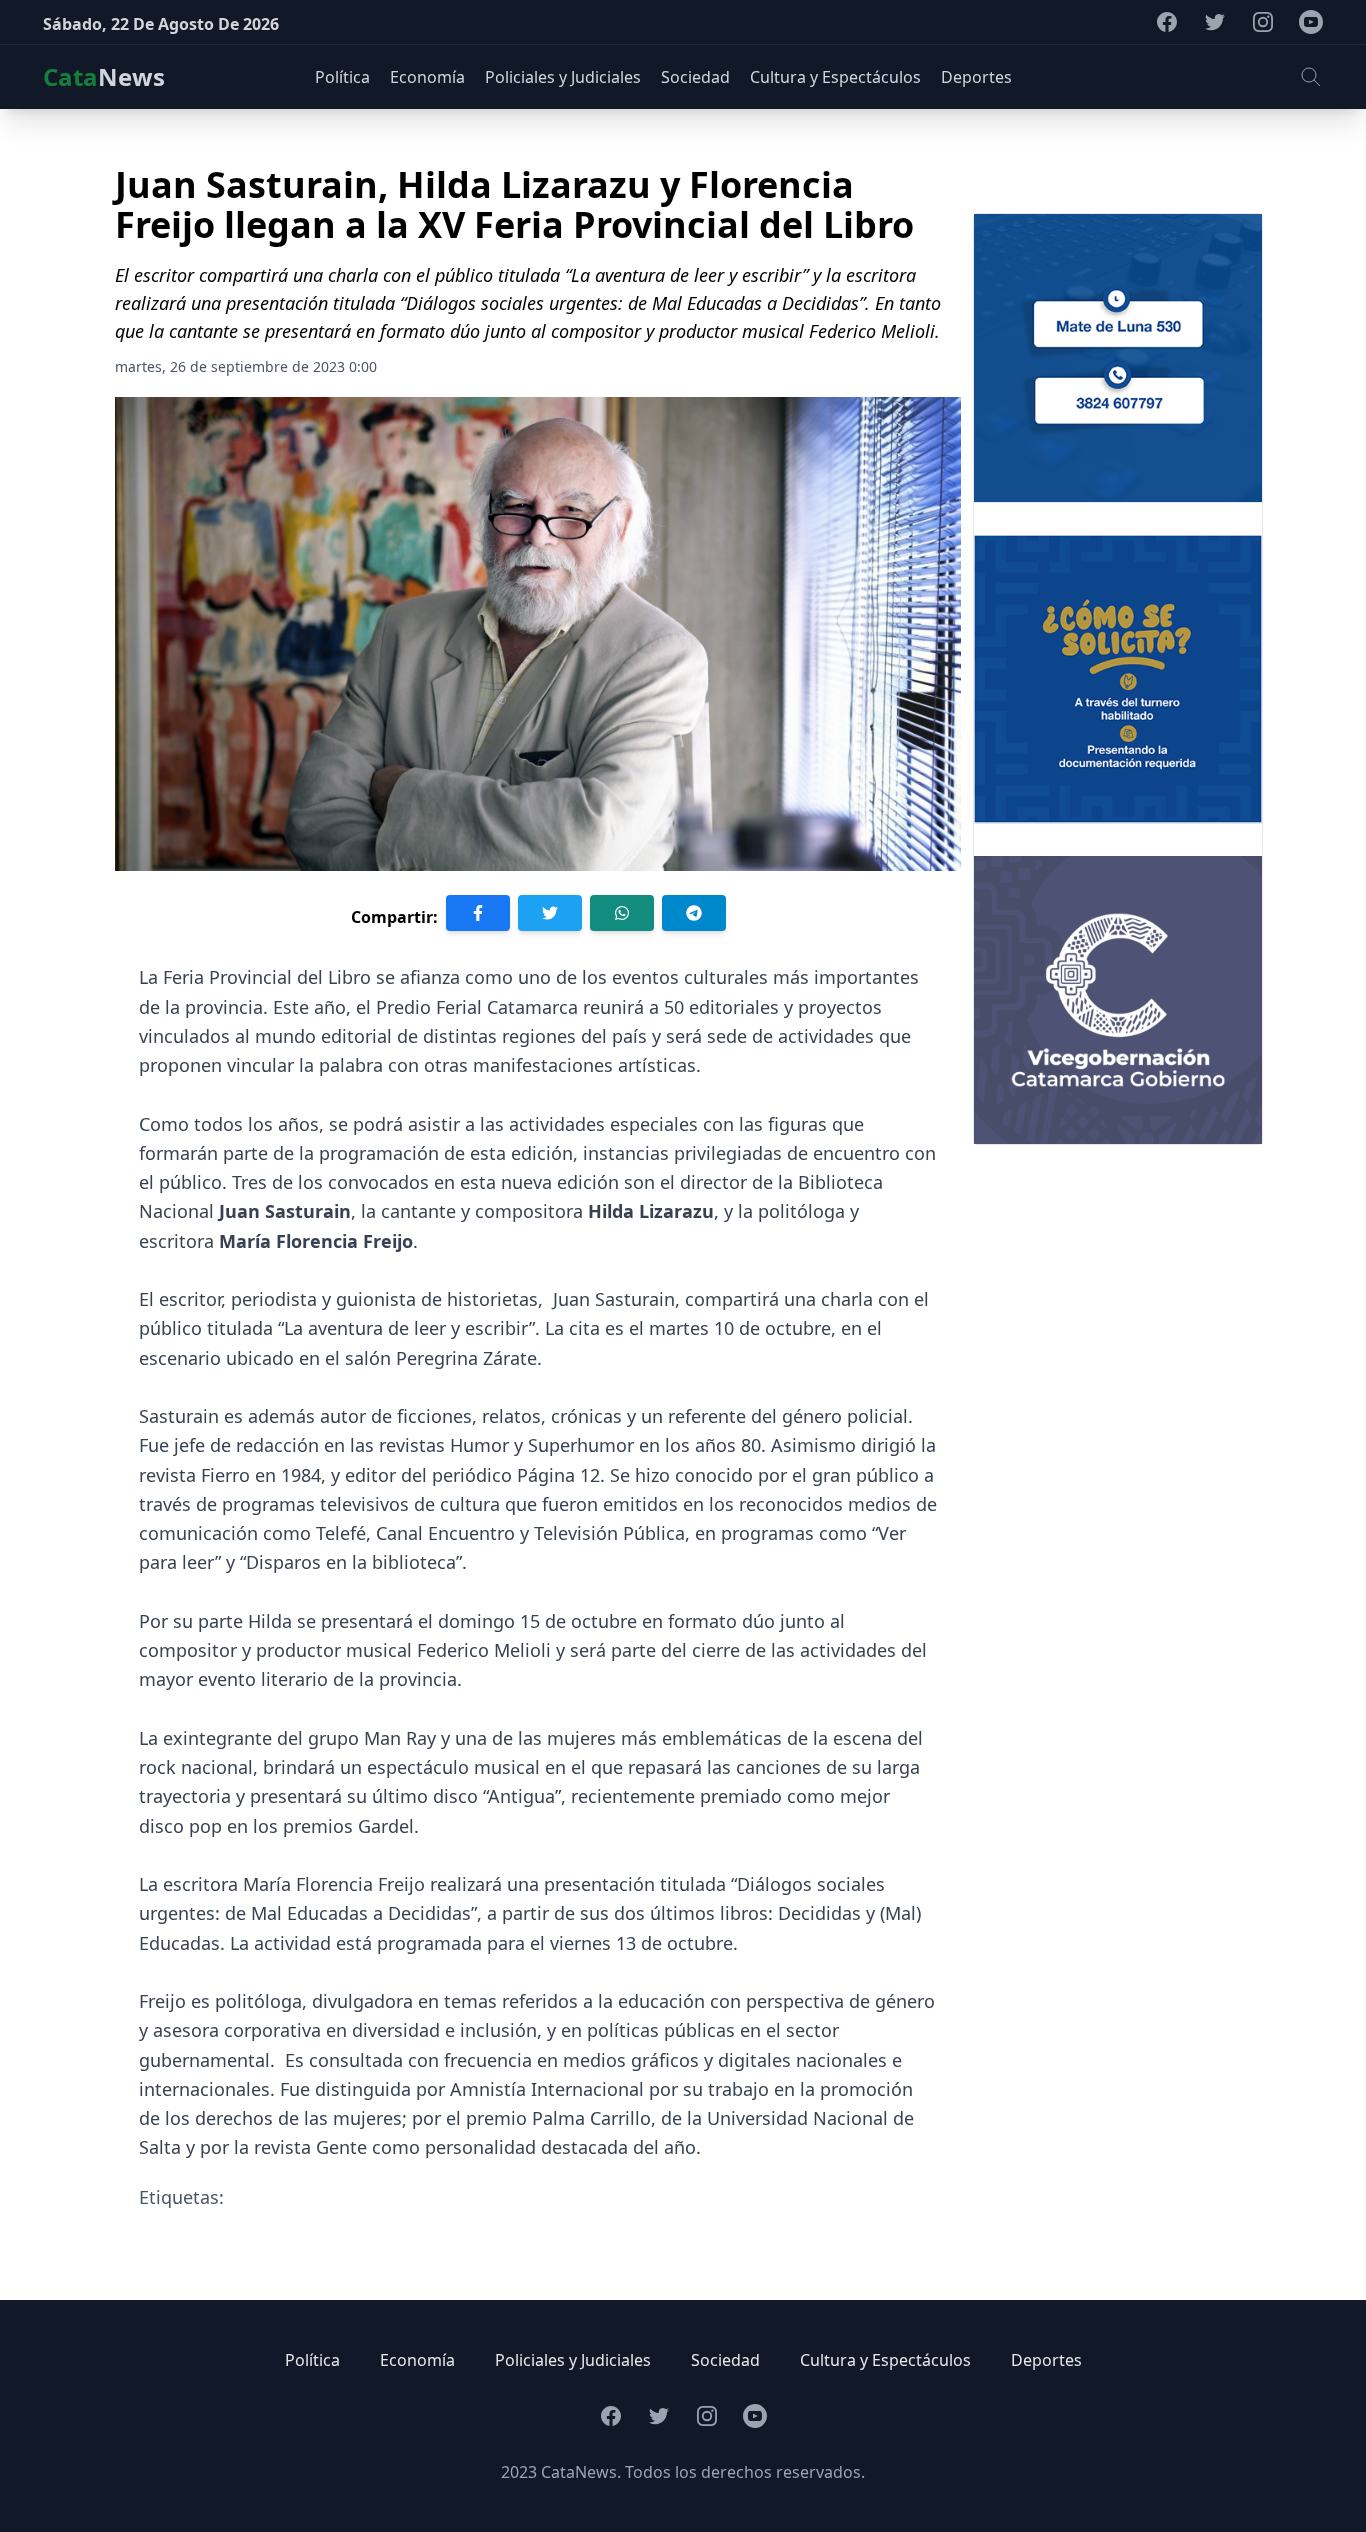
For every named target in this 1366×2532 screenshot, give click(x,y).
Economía (417, 2360)
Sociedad (725, 2360)
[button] (1311, 77)
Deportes (1046, 2360)
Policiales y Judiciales (573, 2360)
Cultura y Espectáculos (885, 2360)
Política (312, 2360)
